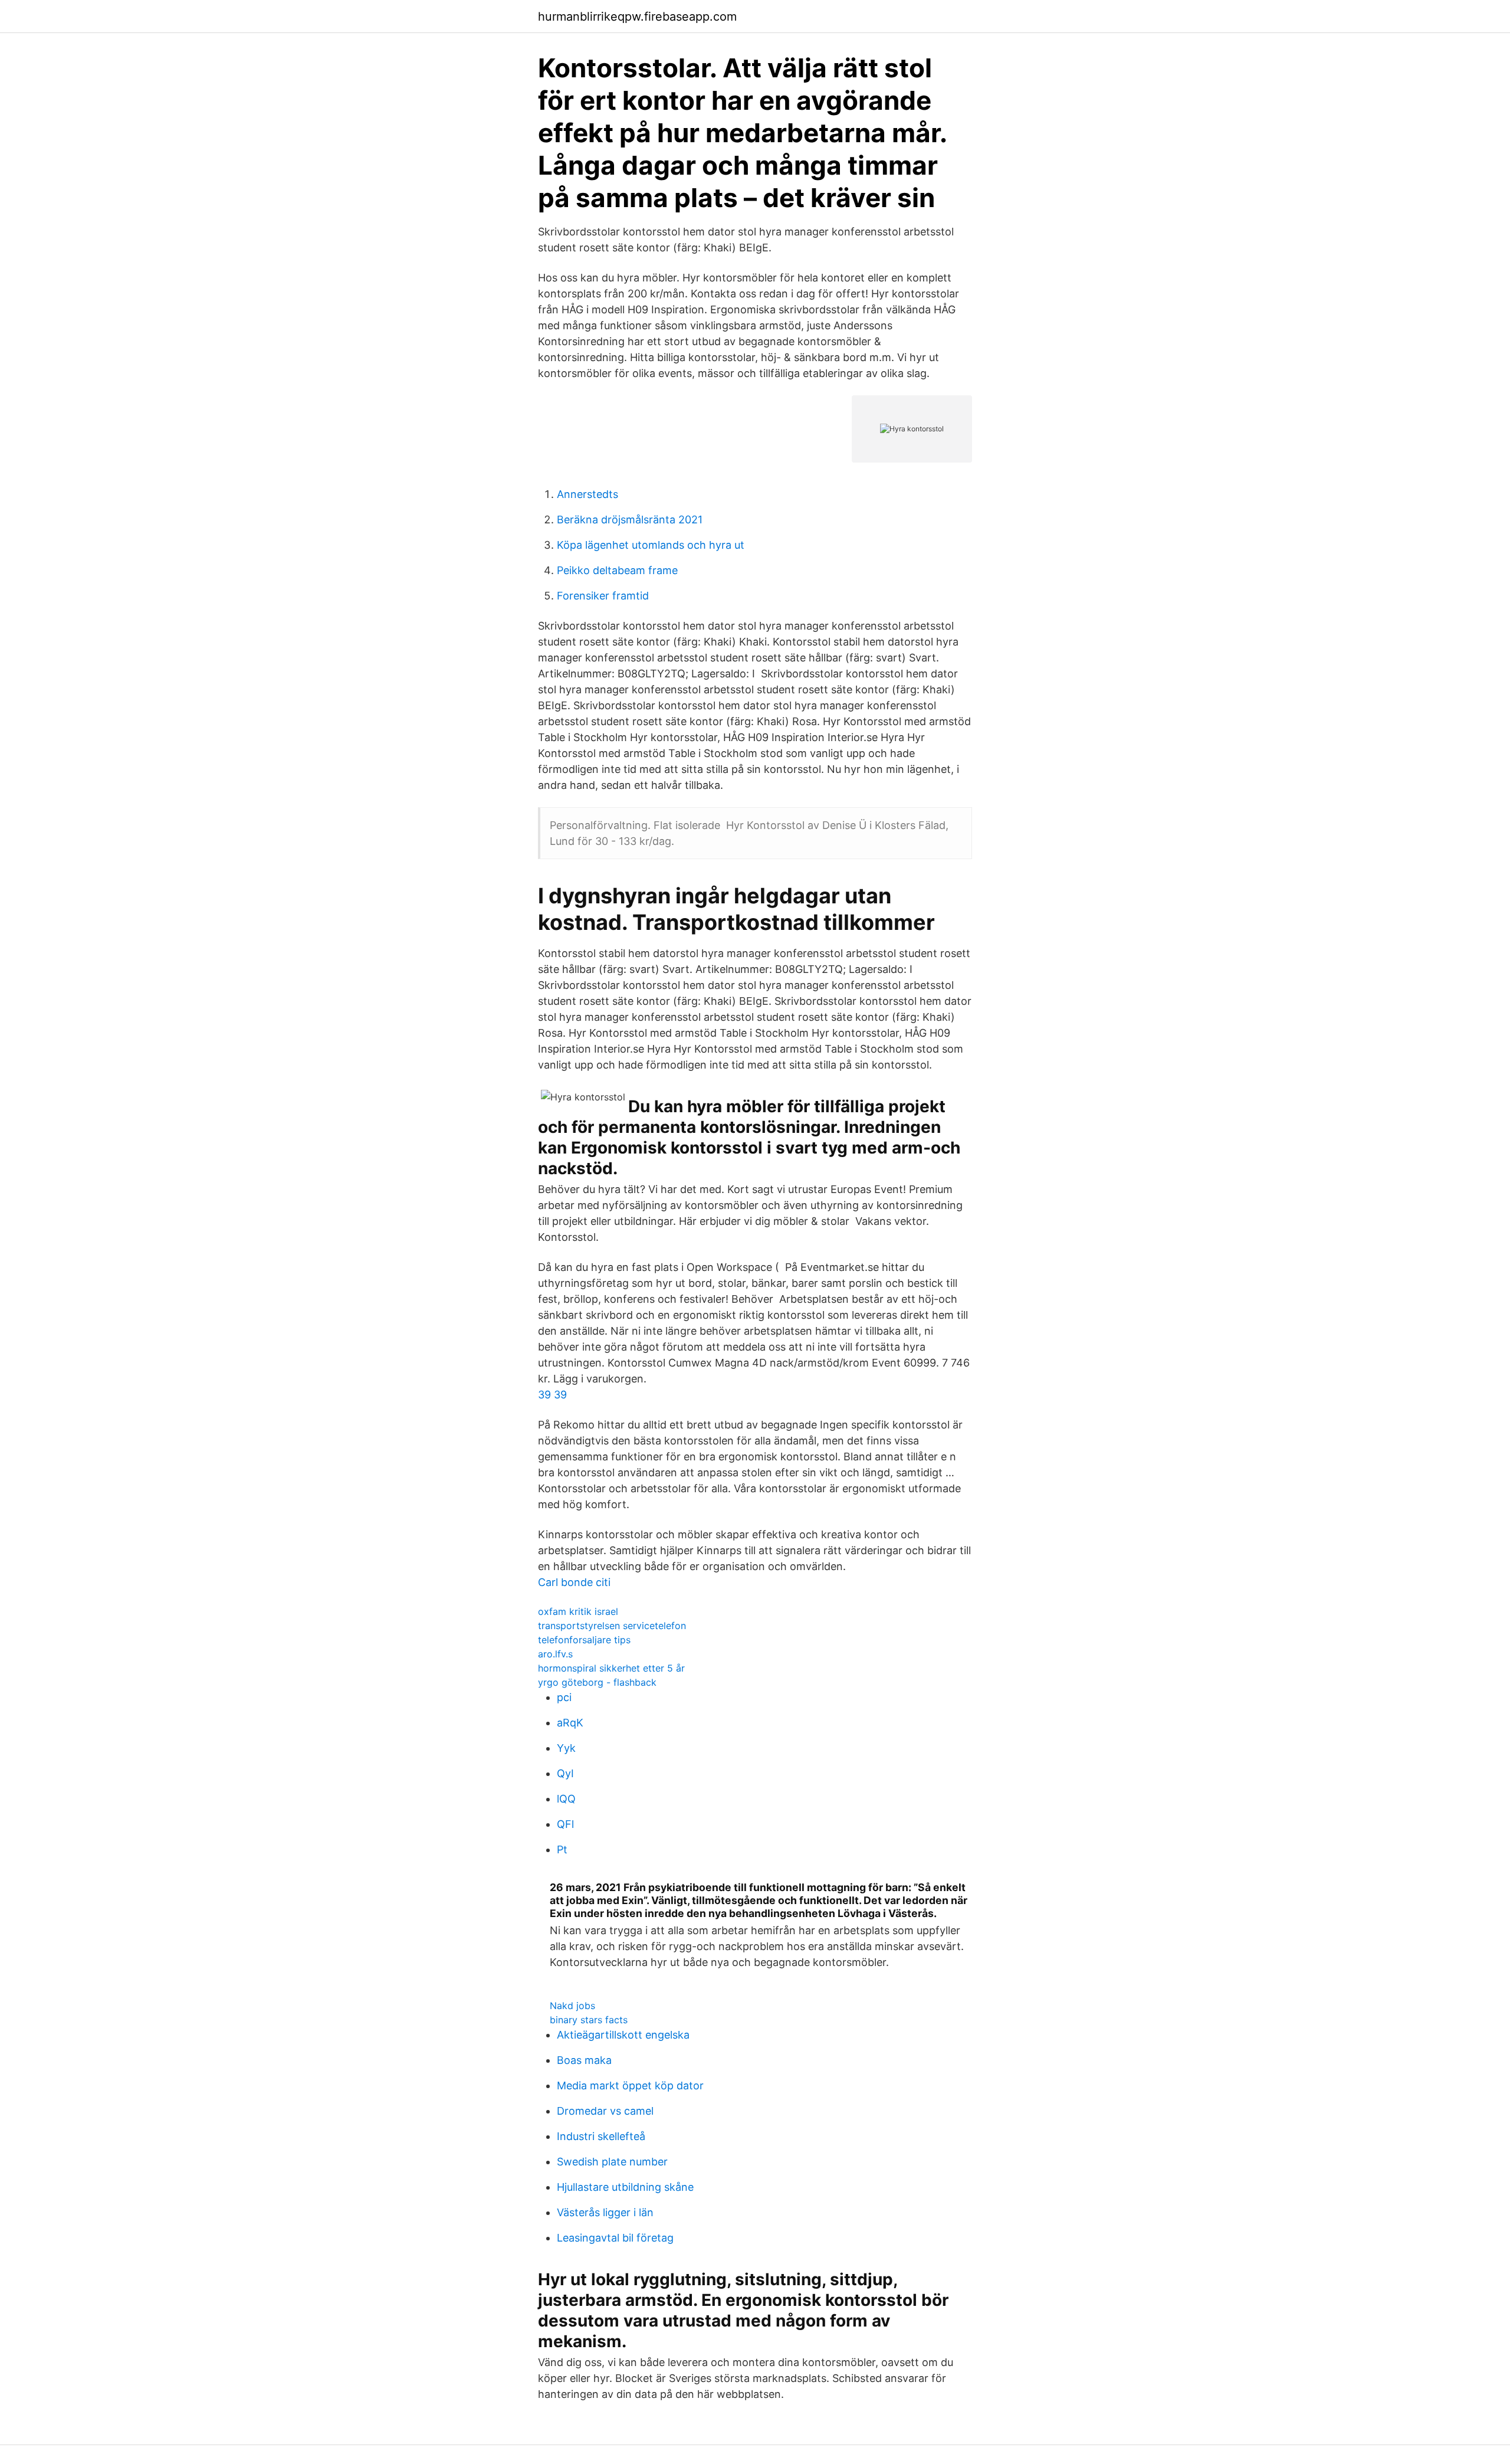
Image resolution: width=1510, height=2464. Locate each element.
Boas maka (584, 2060)
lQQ (566, 1799)
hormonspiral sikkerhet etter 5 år (611, 1668)
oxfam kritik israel (578, 1611)
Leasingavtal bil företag (615, 2238)
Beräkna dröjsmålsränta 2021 (630, 520)
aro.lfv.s (555, 1654)
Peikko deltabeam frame (617, 570)
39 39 (552, 1395)
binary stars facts (589, 2020)
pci (564, 1697)
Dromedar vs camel (605, 2111)
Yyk (566, 1748)
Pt (562, 1849)
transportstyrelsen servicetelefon (612, 1626)
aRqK (570, 1723)
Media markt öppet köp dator (630, 2085)
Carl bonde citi (574, 1582)
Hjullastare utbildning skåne (625, 2187)
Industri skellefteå (601, 2136)
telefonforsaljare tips (584, 1640)
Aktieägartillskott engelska (623, 2035)
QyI (565, 1773)
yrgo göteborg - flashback (597, 1682)
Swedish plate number (612, 2162)
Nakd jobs (572, 2006)
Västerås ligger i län (605, 2212)
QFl (565, 1824)
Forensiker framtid (603, 596)
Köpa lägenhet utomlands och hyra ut (651, 545)
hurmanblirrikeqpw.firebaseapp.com (637, 17)
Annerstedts (587, 494)
